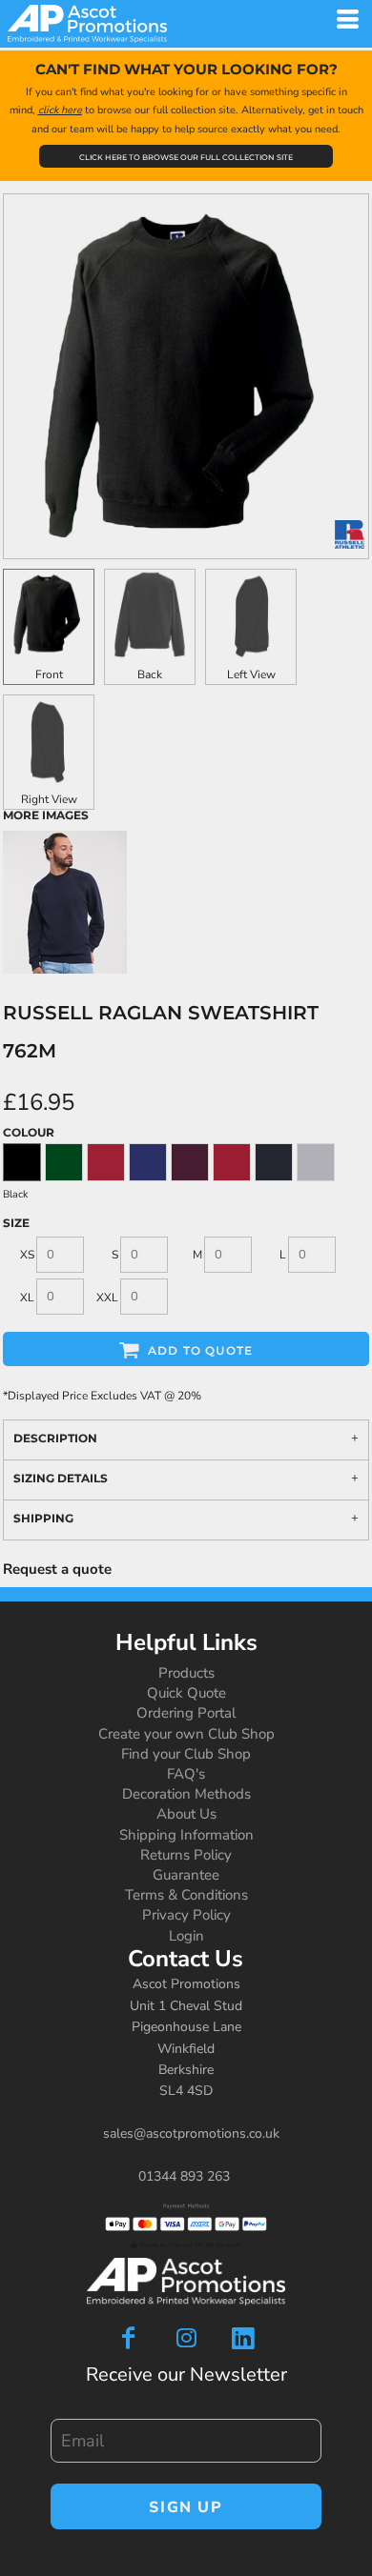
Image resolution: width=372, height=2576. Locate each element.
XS (27, 1255)
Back (150, 674)
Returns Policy (186, 1855)
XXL (107, 1298)
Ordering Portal (186, 1713)
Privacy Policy (186, 1915)
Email (66, 2409)
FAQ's (186, 1774)
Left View (251, 674)
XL (27, 1298)
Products (186, 1673)
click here (60, 110)
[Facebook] (129, 2338)
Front (49, 674)
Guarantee (186, 1875)
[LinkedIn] (243, 2338)
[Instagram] (186, 2338)
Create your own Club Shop (186, 1734)
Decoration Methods (186, 1794)
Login (186, 1936)
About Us (186, 1814)
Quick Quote (186, 1693)
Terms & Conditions (186, 1895)
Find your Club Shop (186, 1754)
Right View (49, 799)
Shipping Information (186, 1835)
